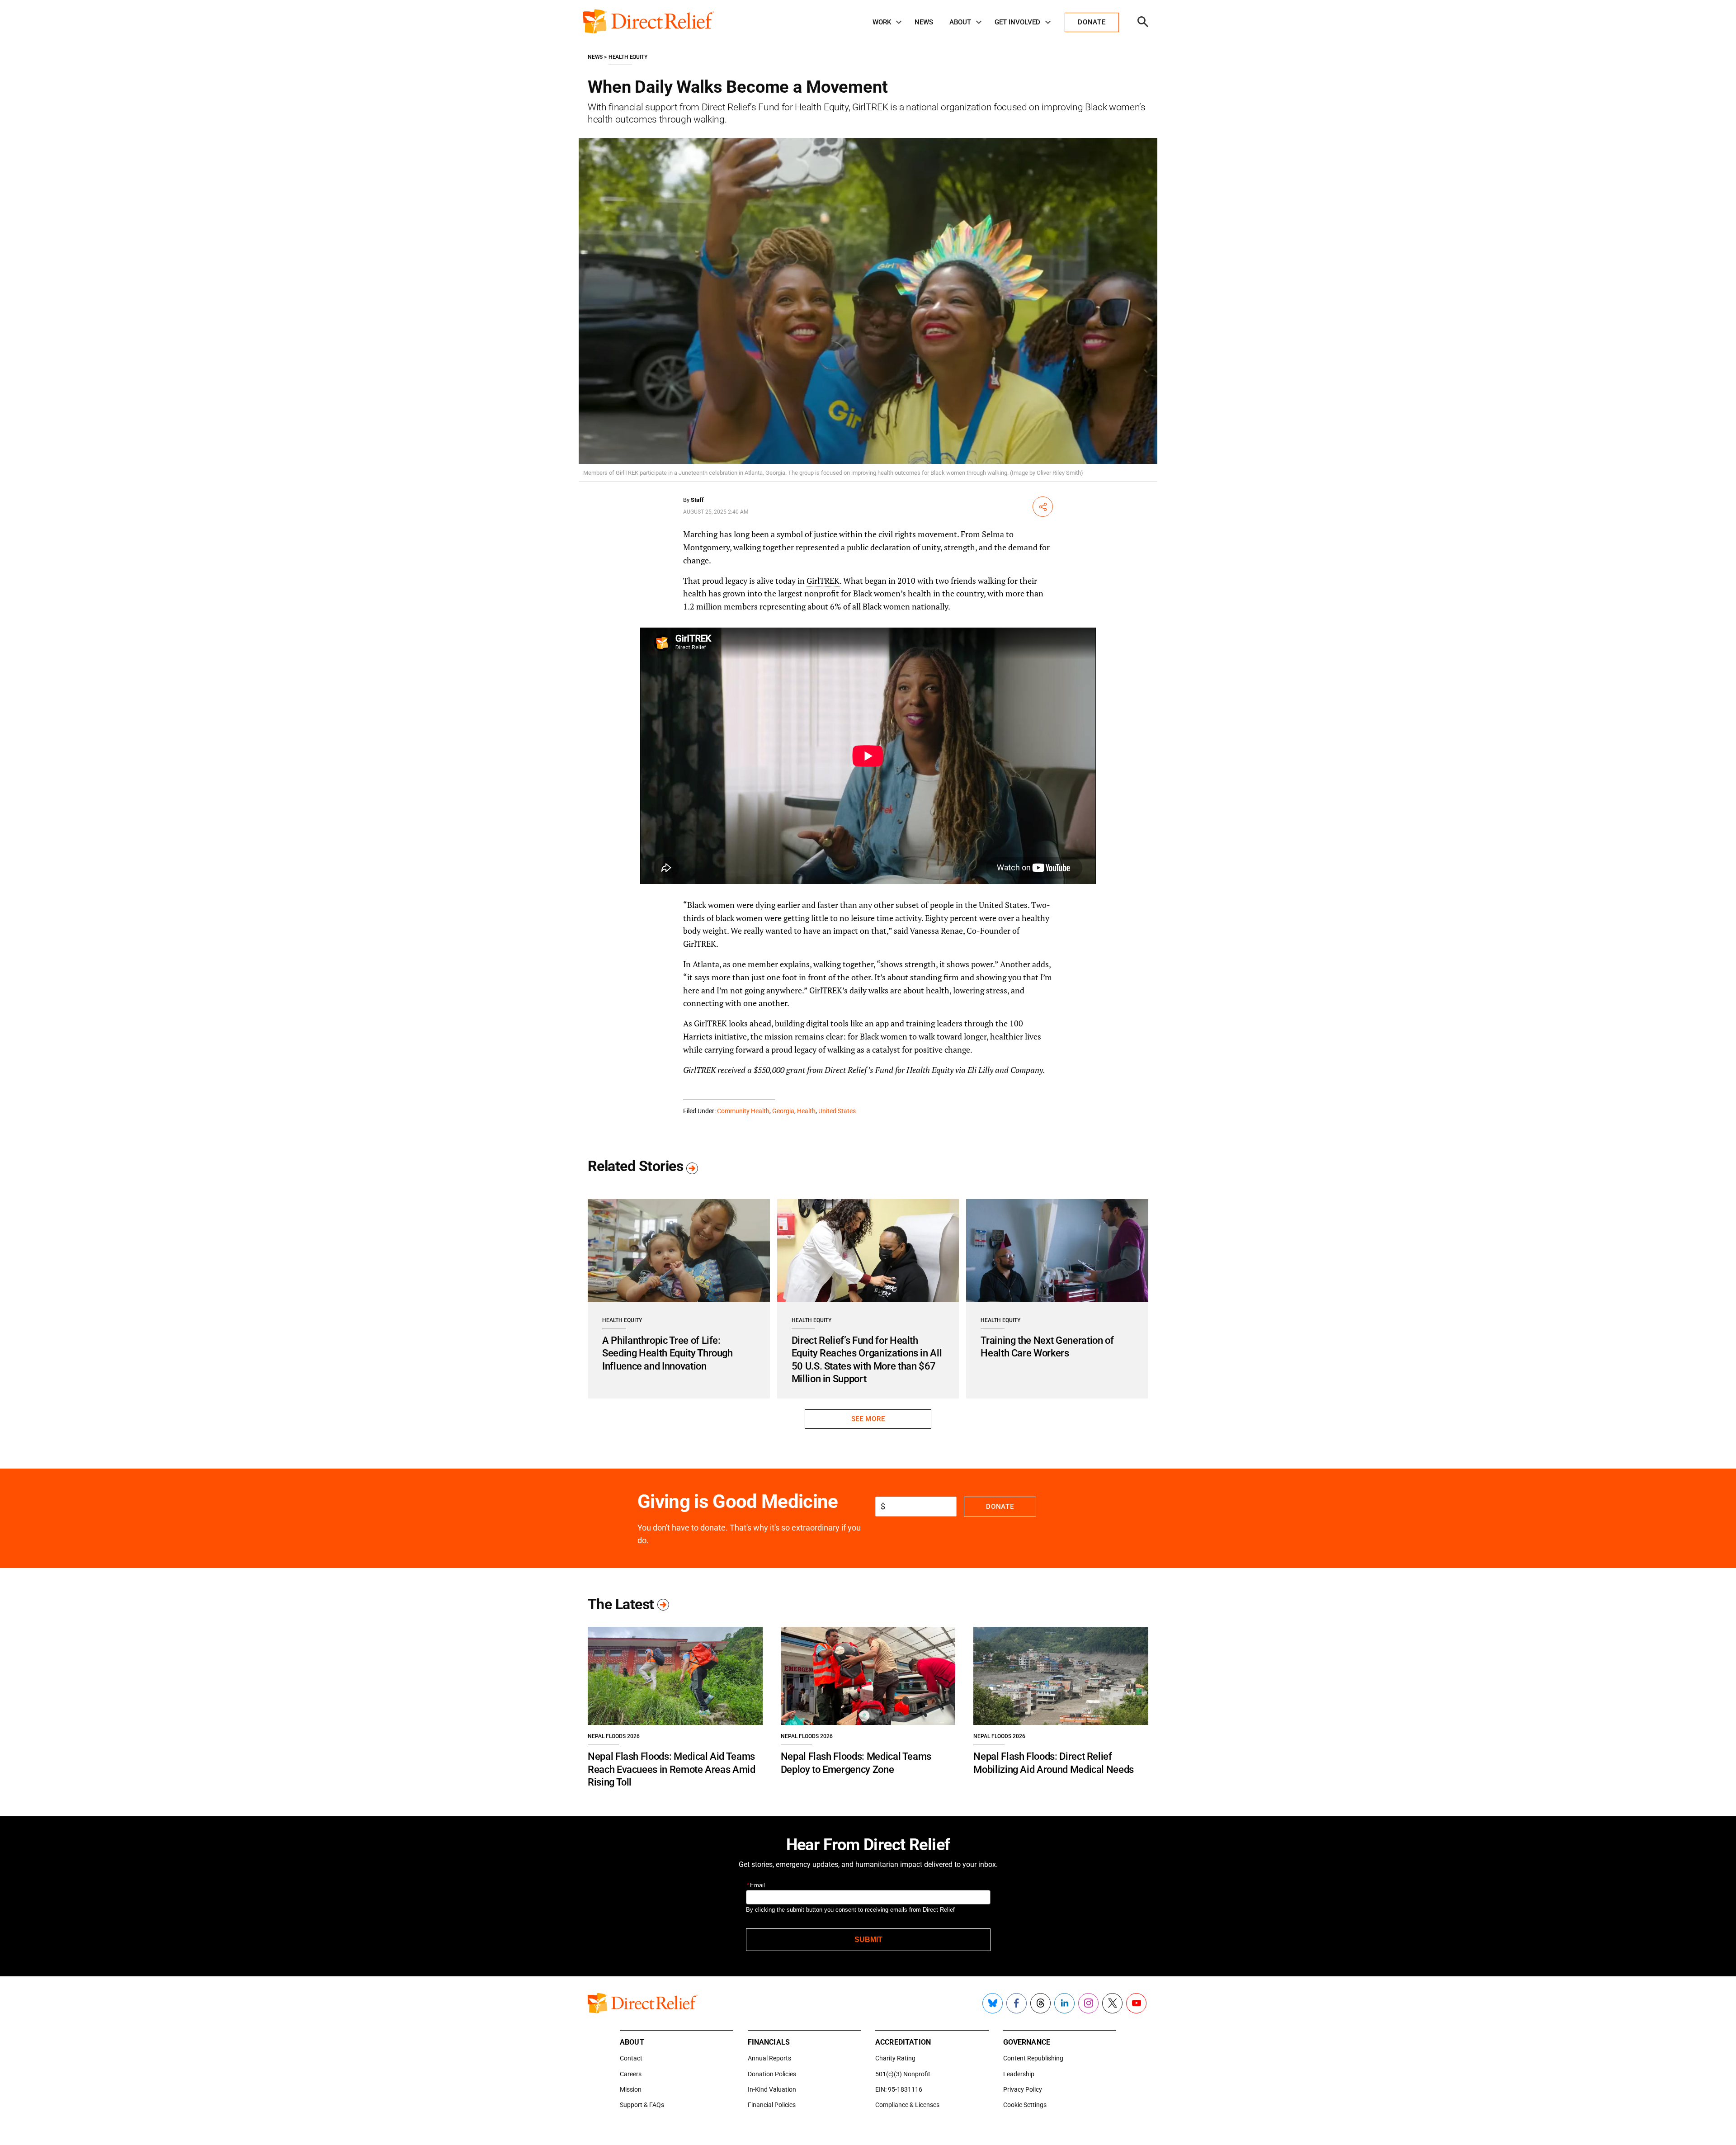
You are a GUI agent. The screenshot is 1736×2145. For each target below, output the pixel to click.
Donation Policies (772, 2074)
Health (806, 1111)
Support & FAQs (642, 2105)
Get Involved (1017, 22)
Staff (697, 500)
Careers (631, 2074)
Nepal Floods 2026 (614, 1736)
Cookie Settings (1025, 2105)
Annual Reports (769, 2058)
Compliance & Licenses (907, 2105)
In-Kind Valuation (772, 2089)
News (924, 22)
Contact (631, 2058)
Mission (631, 2089)
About (960, 22)
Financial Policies (772, 2105)
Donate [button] (1092, 22)
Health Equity (628, 57)
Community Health (743, 1111)
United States (837, 1111)
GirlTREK (823, 581)
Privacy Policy (1023, 2089)
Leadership (1019, 2074)
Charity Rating (895, 2058)
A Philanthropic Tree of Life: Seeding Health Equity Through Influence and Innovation (668, 1353)
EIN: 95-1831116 (899, 2089)
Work (882, 22)
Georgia (783, 1111)
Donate (1000, 1507)
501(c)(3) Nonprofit (903, 2074)
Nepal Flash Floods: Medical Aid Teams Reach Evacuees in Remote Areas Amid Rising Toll (672, 1769)
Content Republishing (1033, 2058)
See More (868, 1419)
